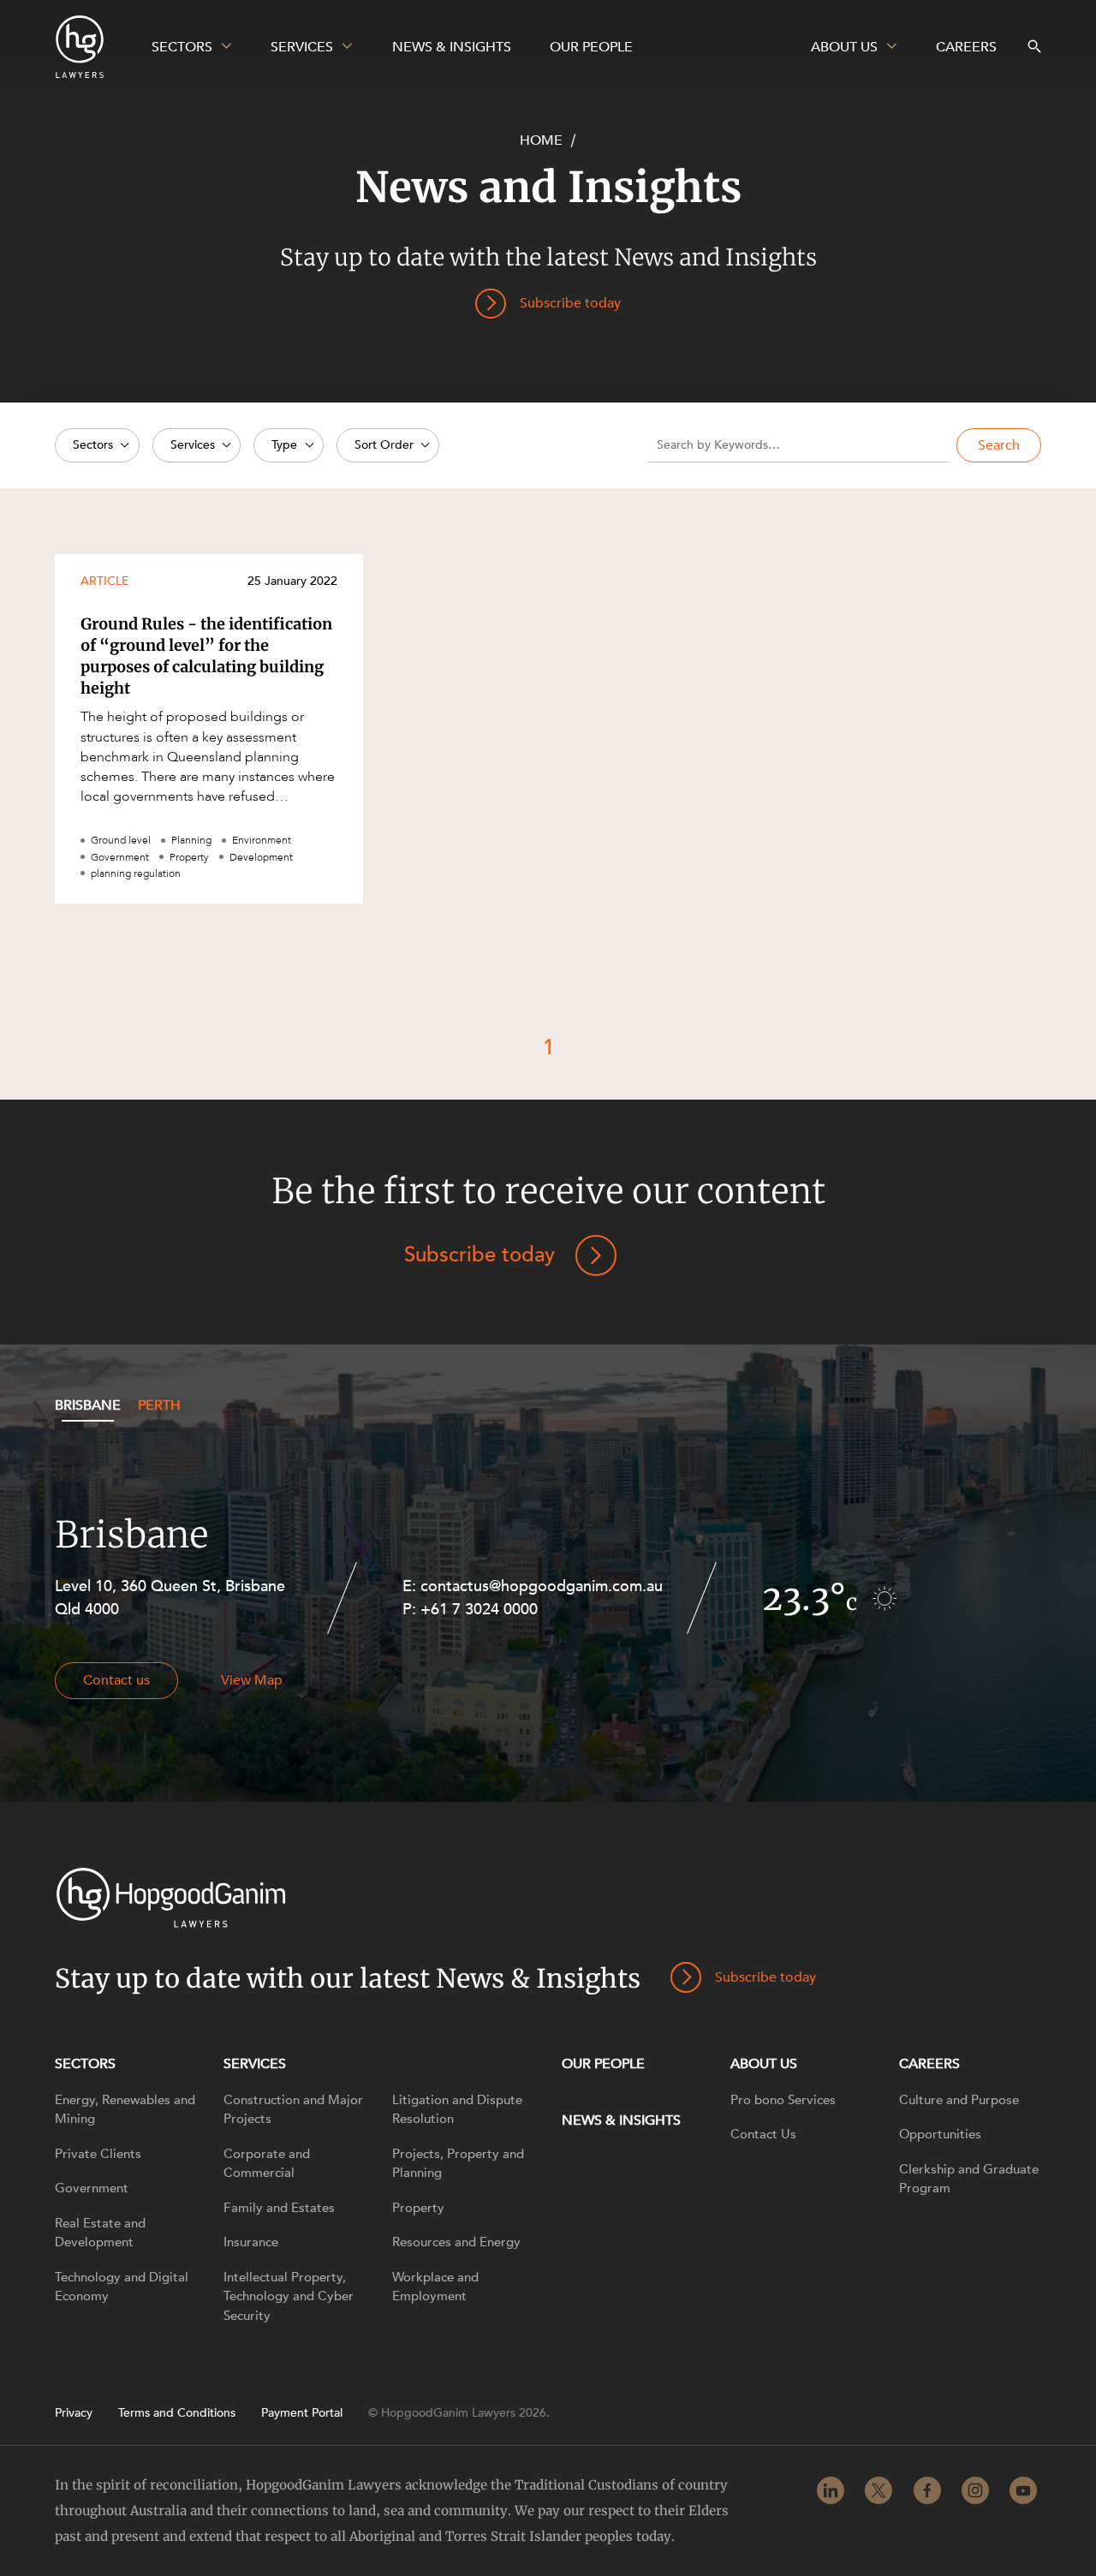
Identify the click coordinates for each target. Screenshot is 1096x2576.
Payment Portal (302, 2413)
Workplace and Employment (435, 2287)
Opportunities (940, 2134)
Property (418, 2208)
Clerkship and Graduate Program (969, 2179)
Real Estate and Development (100, 2233)
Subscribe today (479, 1255)
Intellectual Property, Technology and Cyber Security (289, 2296)
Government (92, 2188)
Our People (603, 2064)
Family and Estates (279, 2208)
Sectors (85, 2064)
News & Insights (621, 2120)
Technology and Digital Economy (122, 2287)
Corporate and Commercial (267, 2164)
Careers (929, 2064)
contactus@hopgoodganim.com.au (542, 1586)
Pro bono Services (783, 2100)
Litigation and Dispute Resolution (457, 2110)
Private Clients (98, 2154)
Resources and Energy (456, 2242)
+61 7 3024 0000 (479, 1610)
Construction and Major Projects (293, 2110)
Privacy (74, 2413)
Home (541, 140)
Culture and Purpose (959, 2100)
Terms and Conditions (177, 2413)
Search (999, 445)
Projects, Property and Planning (458, 2164)
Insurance (251, 2242)
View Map (252, 1680)
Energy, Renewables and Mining (125, 2110)
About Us (764, 2064)
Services (255, 2064)
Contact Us (763, 2134)
